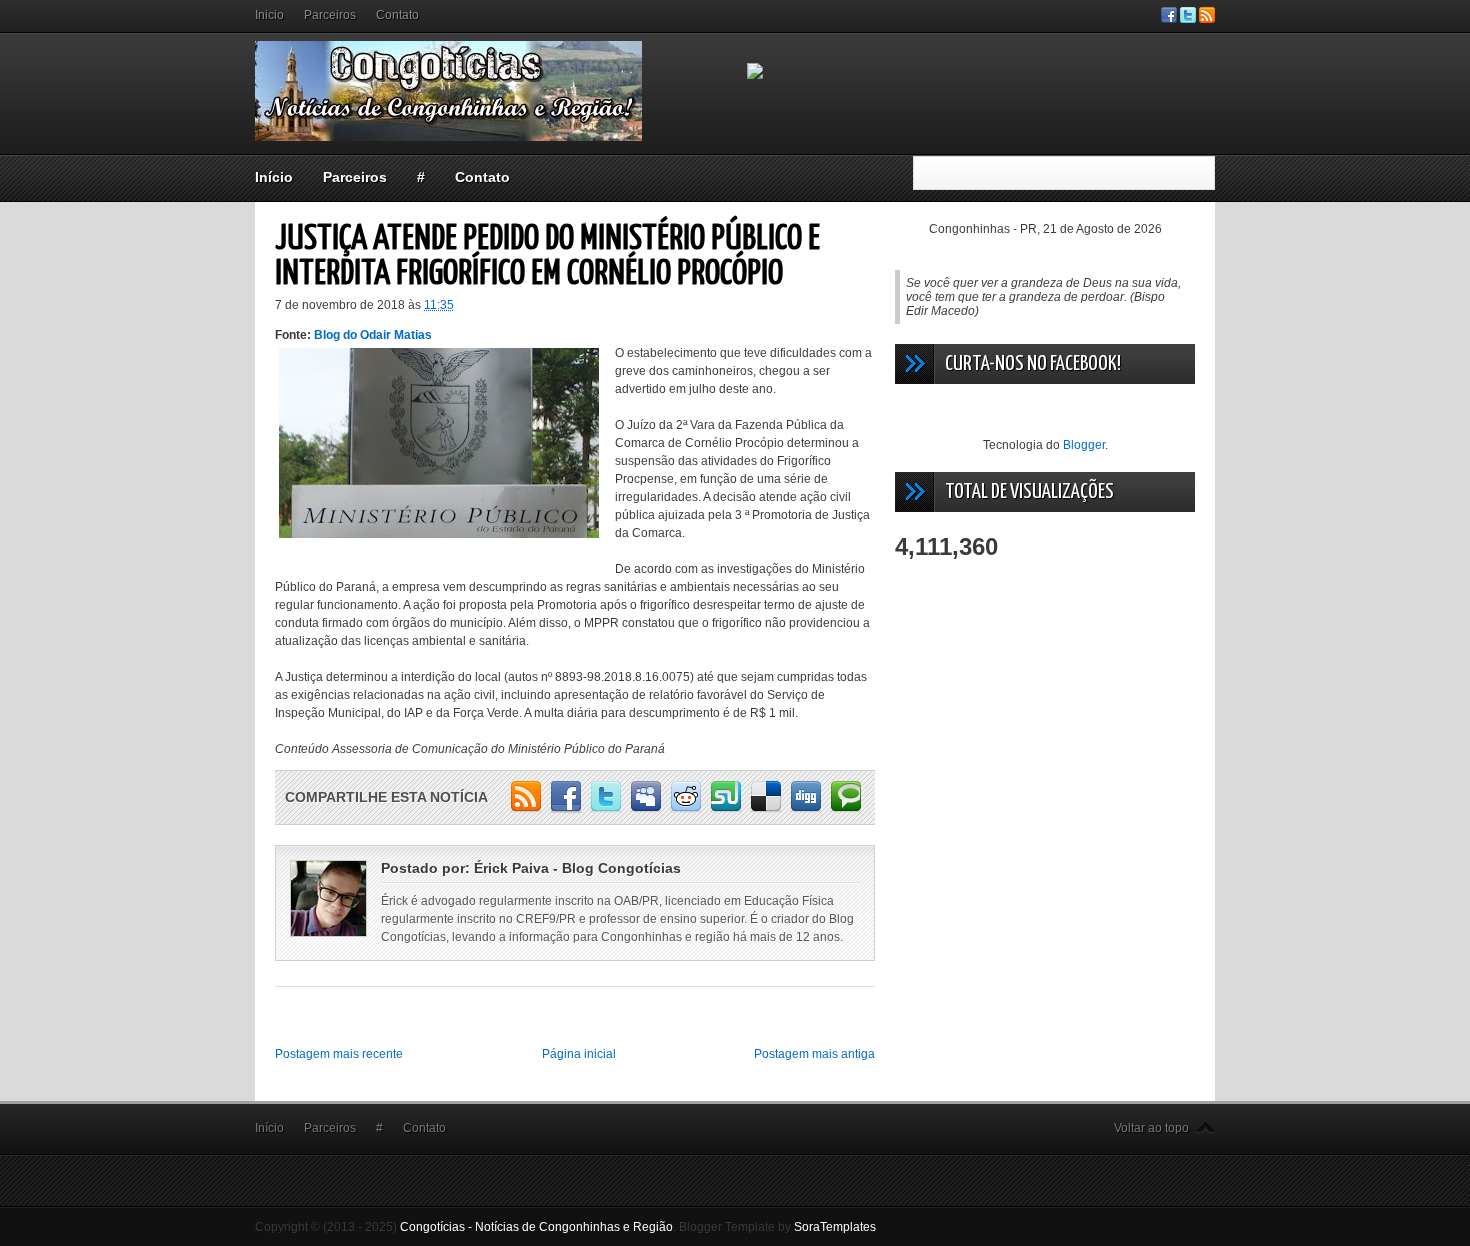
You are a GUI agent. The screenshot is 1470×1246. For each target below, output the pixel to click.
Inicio (269, 15)
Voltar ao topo (1151, 1128)
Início (274, 177)
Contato (397, 15)
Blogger (1084, 445)
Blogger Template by (777, 1227)
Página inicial (579, 1054)
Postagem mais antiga (814, 1054)
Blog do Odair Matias (373, 335)
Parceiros (330, 15)
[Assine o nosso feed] (1207, 19)
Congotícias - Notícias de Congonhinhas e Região (536, 1227)
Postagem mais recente (339, 1054)
